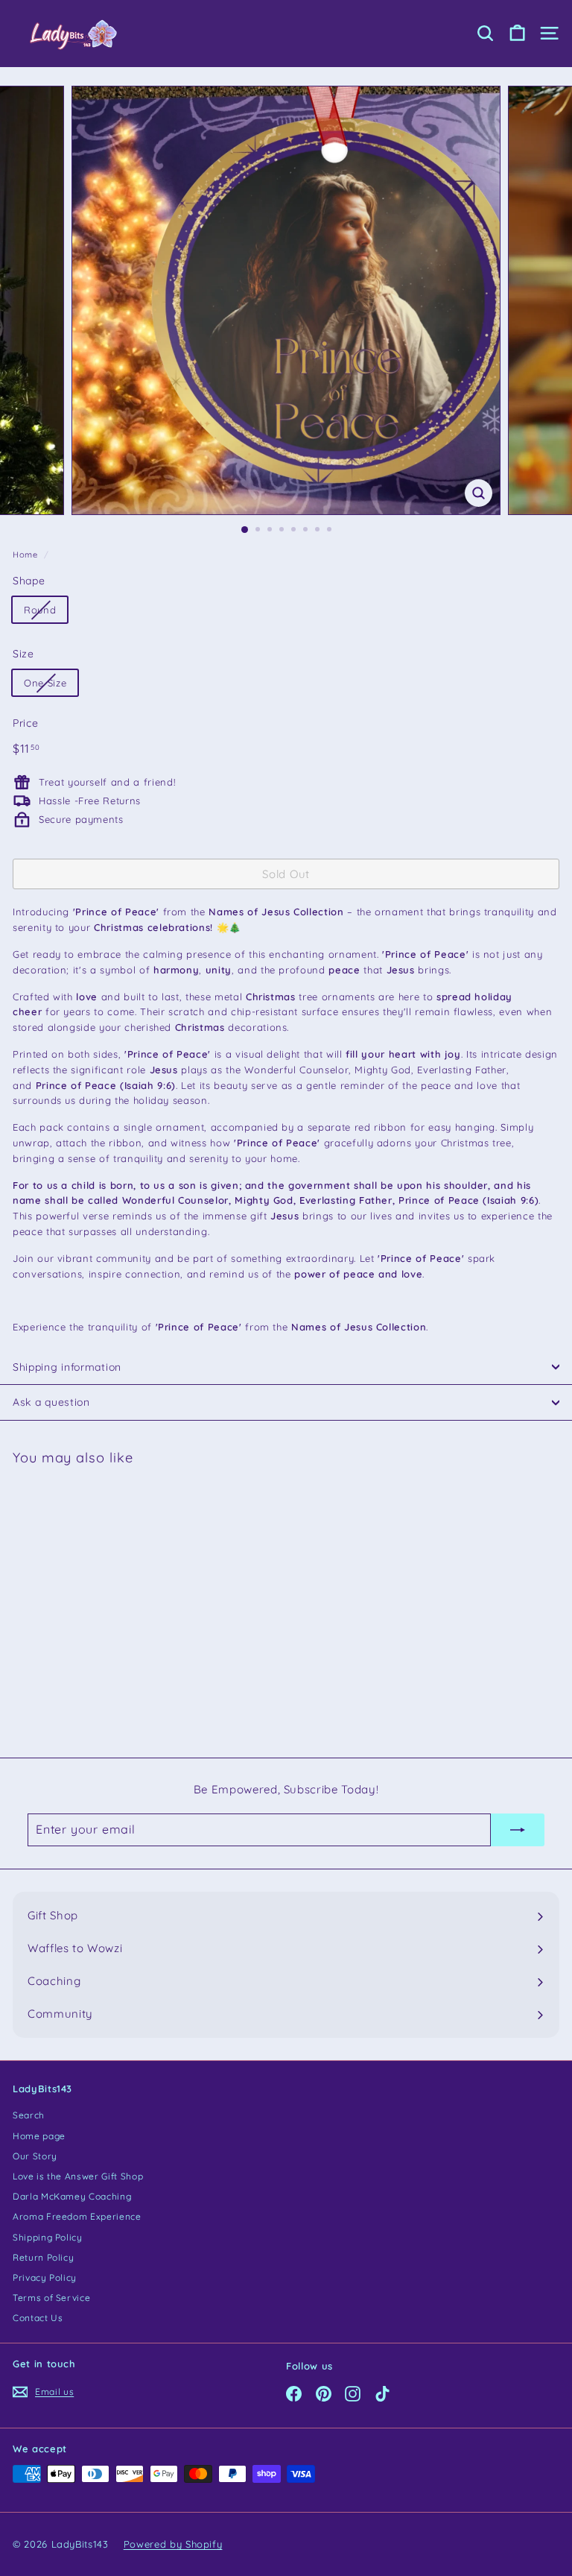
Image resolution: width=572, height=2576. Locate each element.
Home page (39, 2136)
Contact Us (38, 2318)
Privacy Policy (45, 2277)
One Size (45, 683)
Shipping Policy (48, 2237)
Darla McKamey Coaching (72, 2196)
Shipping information (67, 1367)
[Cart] (517, 33)
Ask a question (51, 1402)
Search (29, 2115)
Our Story (35, 2156)
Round (40, 610)
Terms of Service (51, 2298)
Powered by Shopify (173, 2544)
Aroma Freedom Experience (77, 2216)
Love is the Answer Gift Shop (78, 2176)
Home (25, 555)
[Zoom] (479, 493)
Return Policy (43, 2257)
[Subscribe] (518, 1830)
